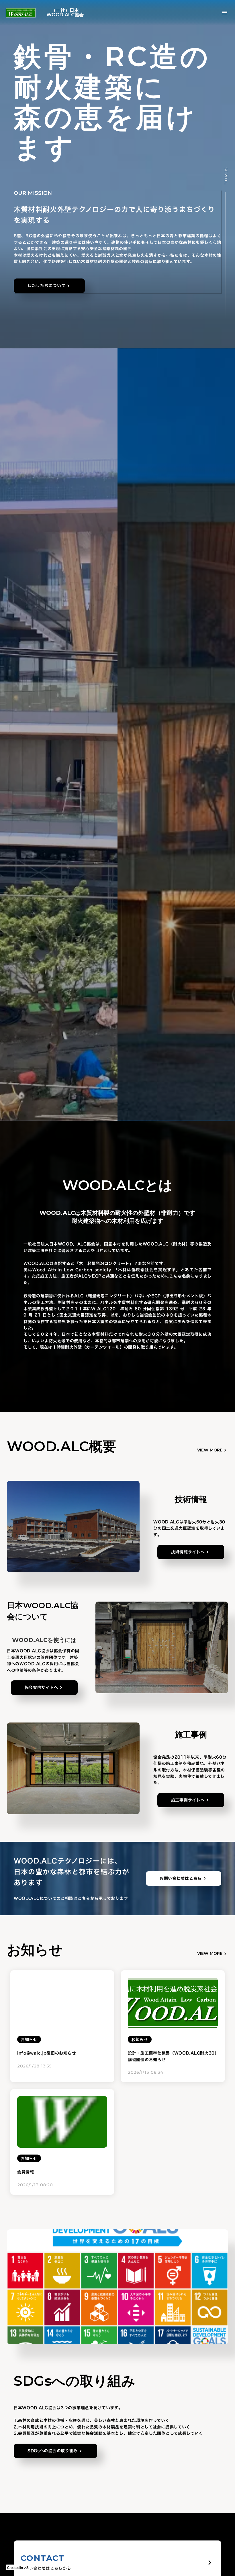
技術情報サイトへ (188, 1552)
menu (225, 13)
